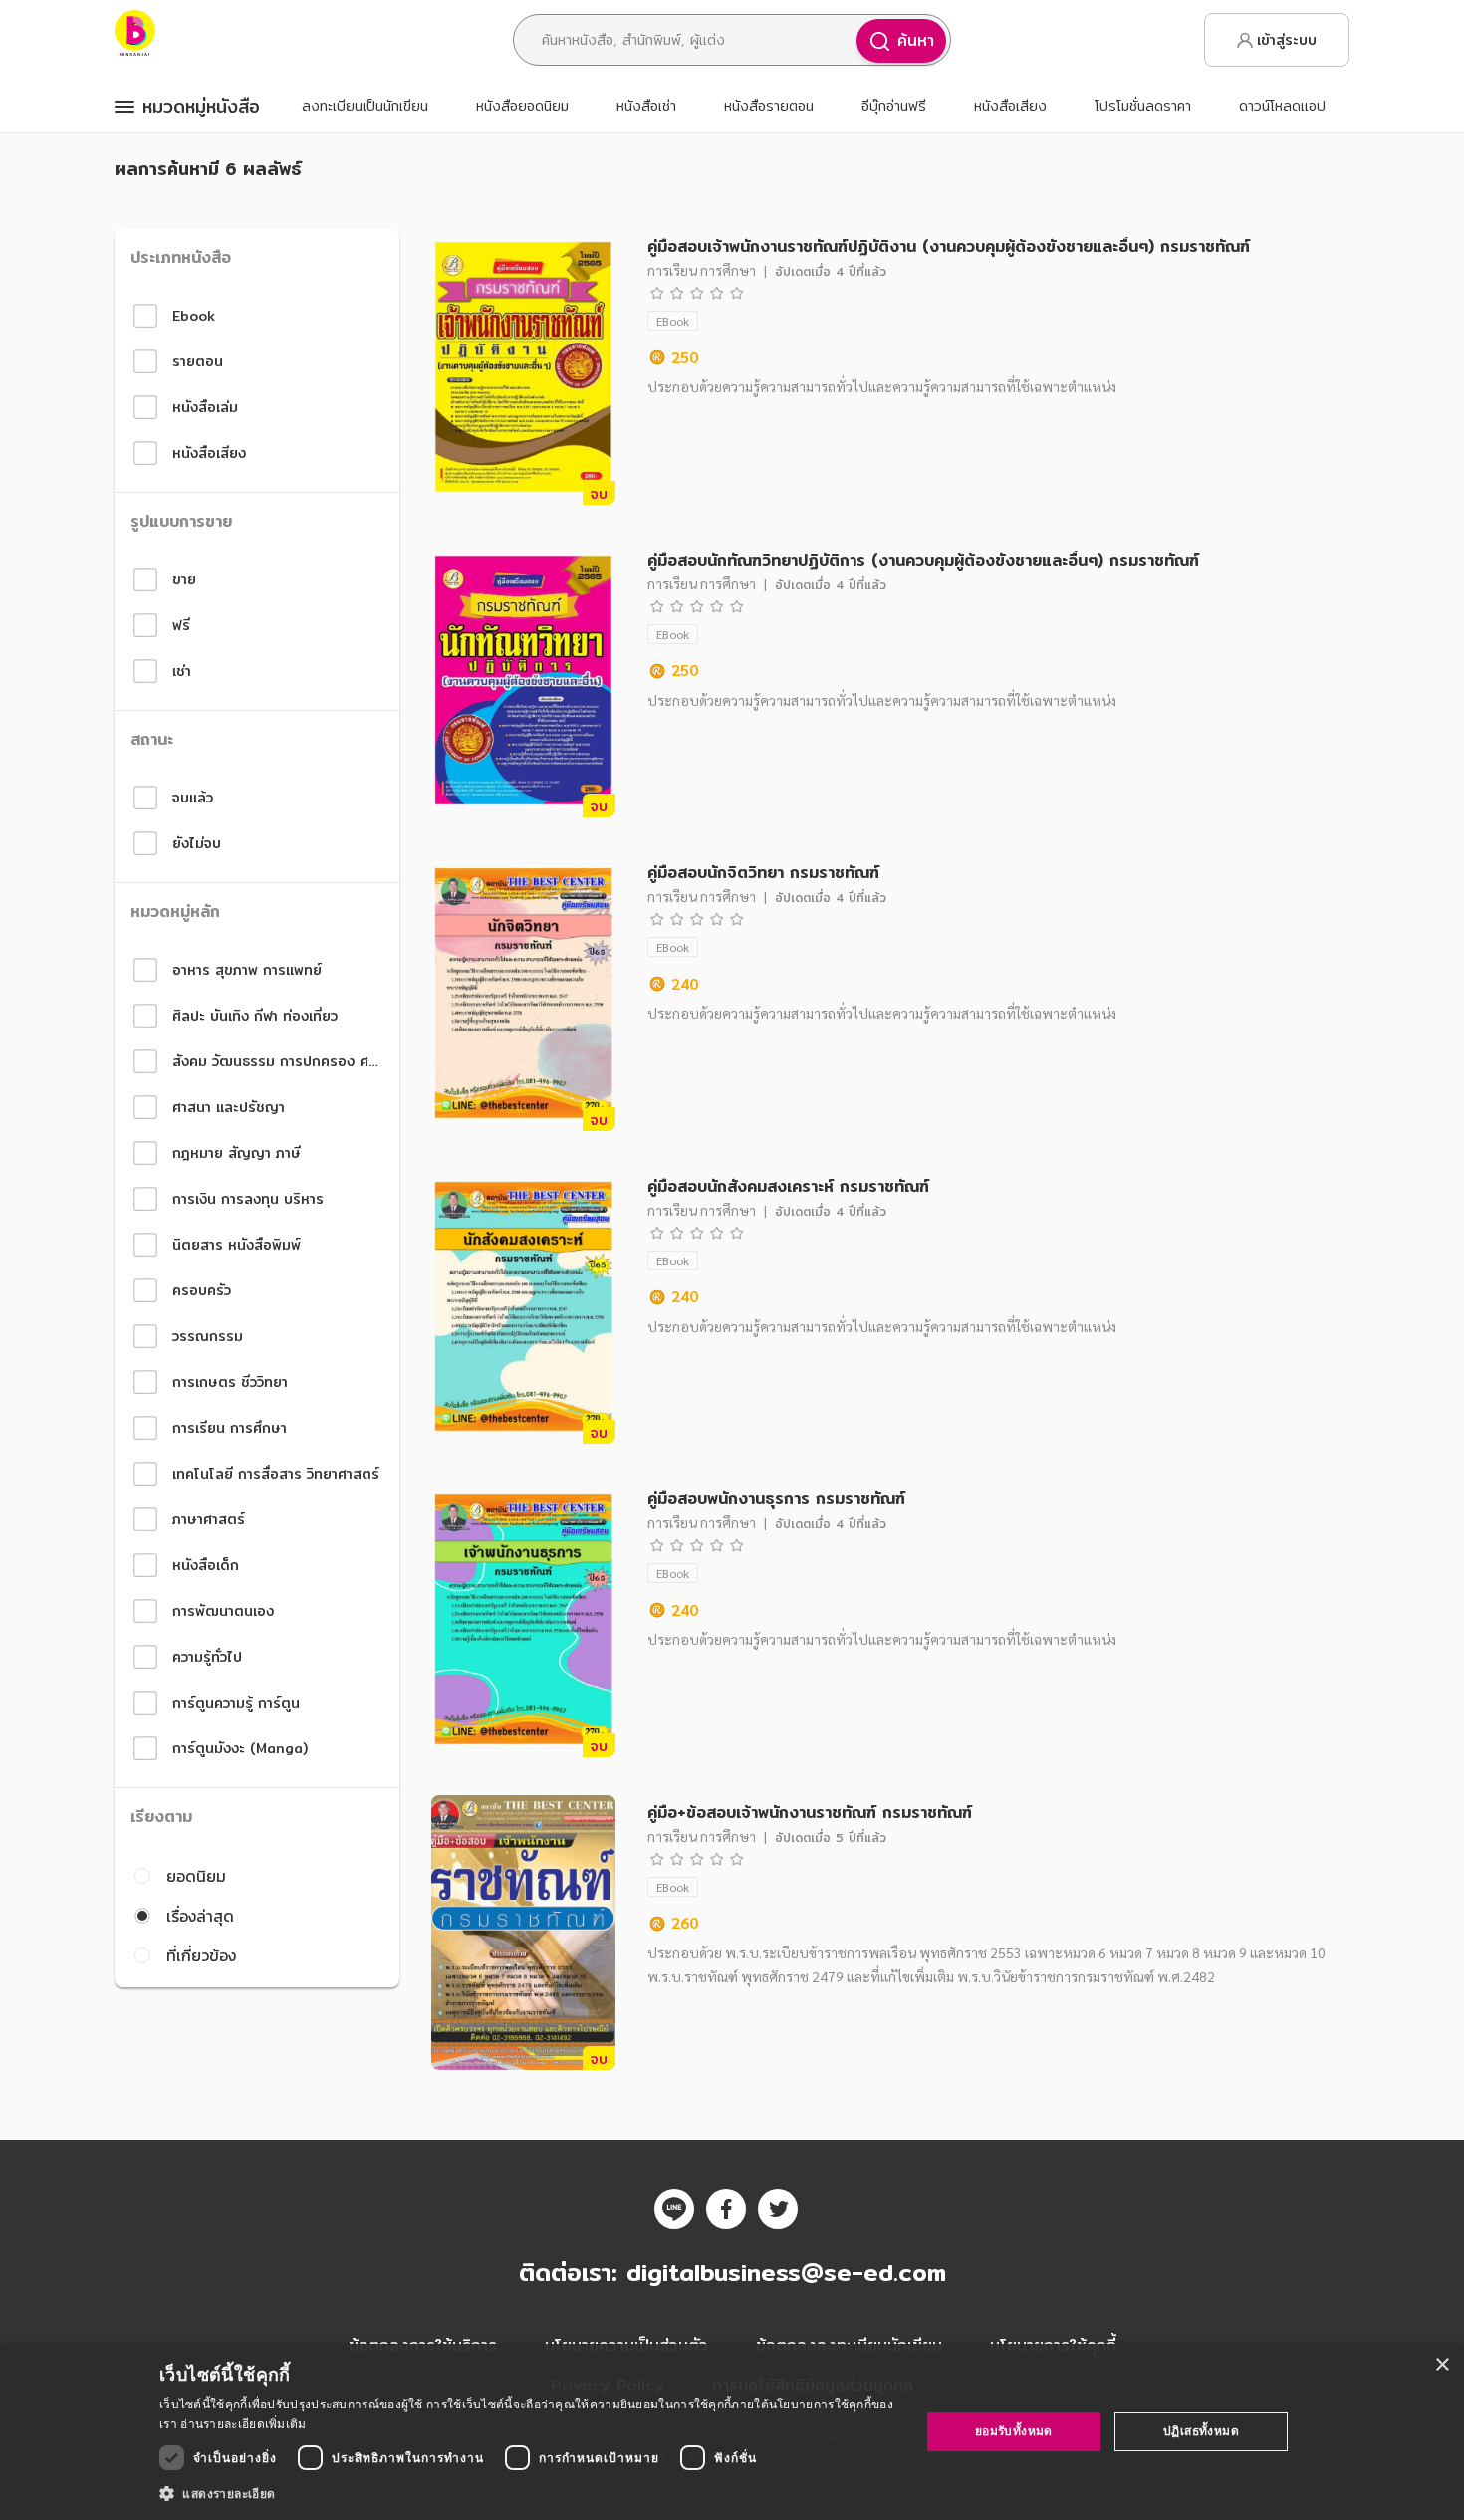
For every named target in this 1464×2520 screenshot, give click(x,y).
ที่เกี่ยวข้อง (201, 1955)
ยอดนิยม (196, 1876)
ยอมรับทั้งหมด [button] (1014, 2431)
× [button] (1442, 2365)
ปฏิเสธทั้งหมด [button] (1201, 2431)
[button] (528, 2493)
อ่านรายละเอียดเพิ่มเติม (243, 2424)
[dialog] (732, 2432)
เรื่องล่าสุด (200, 1916)
